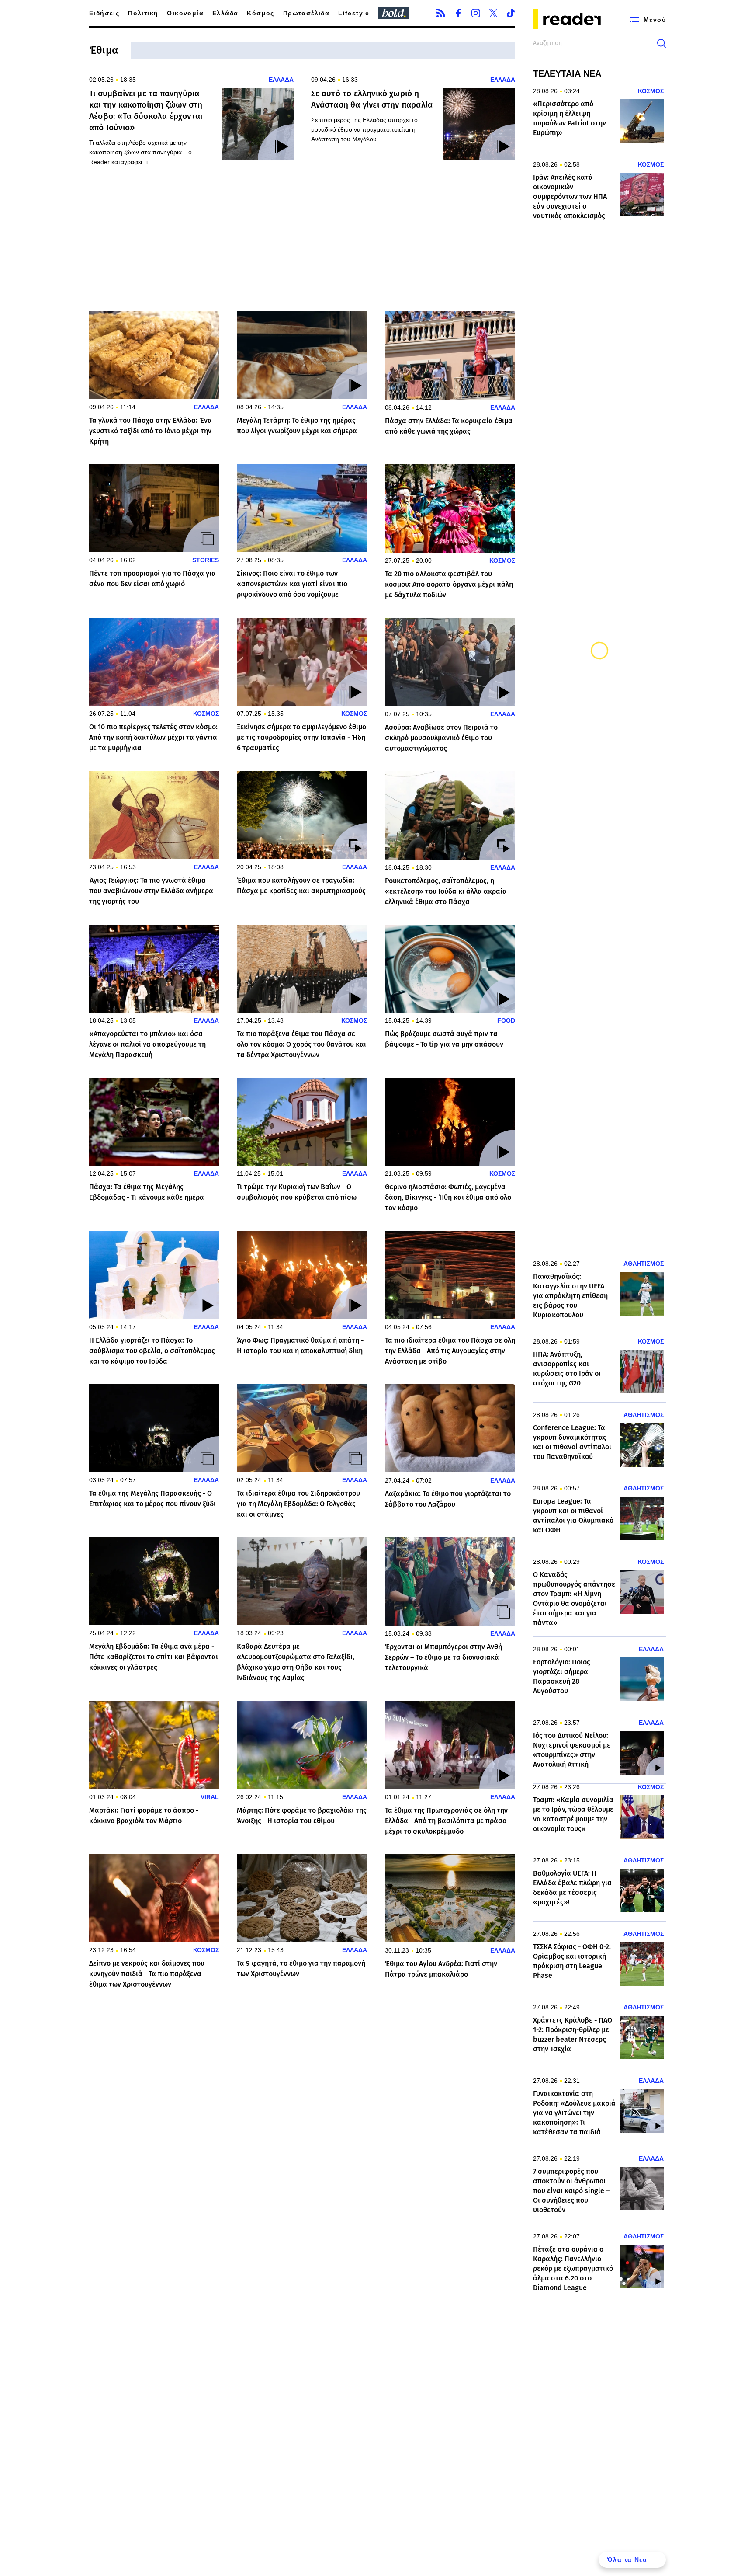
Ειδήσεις (104, 13)
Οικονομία (185, 13)
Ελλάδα (225, 13)
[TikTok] (511, 13)
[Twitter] (493, 13)
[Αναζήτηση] (661, 43)
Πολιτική (143, 13)
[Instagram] (476, 13)
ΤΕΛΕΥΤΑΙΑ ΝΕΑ (567, 73)
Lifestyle (354, 13)
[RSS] (441, 13)
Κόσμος (260, 13)
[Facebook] (458, 13)
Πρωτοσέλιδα (306, 13)
